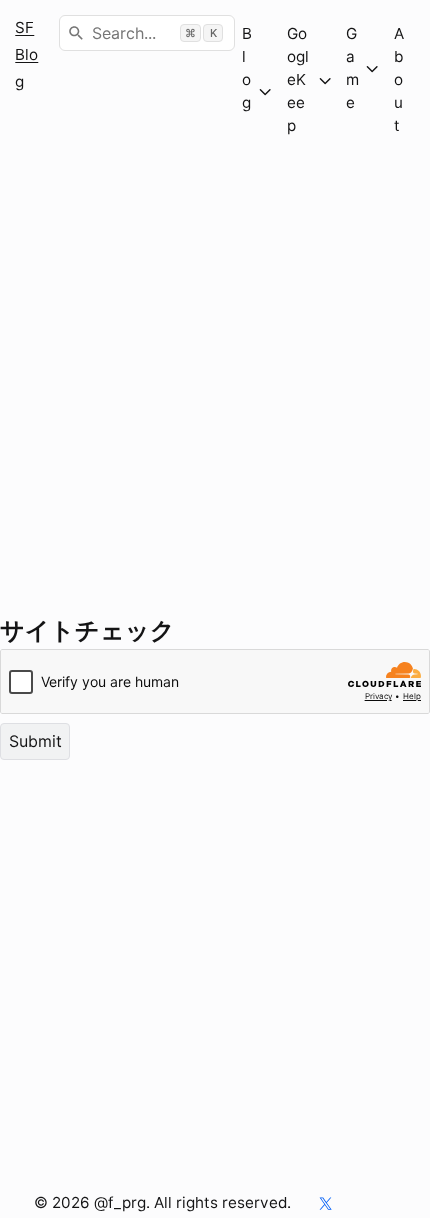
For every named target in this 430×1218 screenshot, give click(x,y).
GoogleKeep (298, 79)
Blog (247, 91)
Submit (35, 741)
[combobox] (147, 33)
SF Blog (26, 54)
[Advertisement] (215, 398)
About (399, 79)
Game (352, 68)
